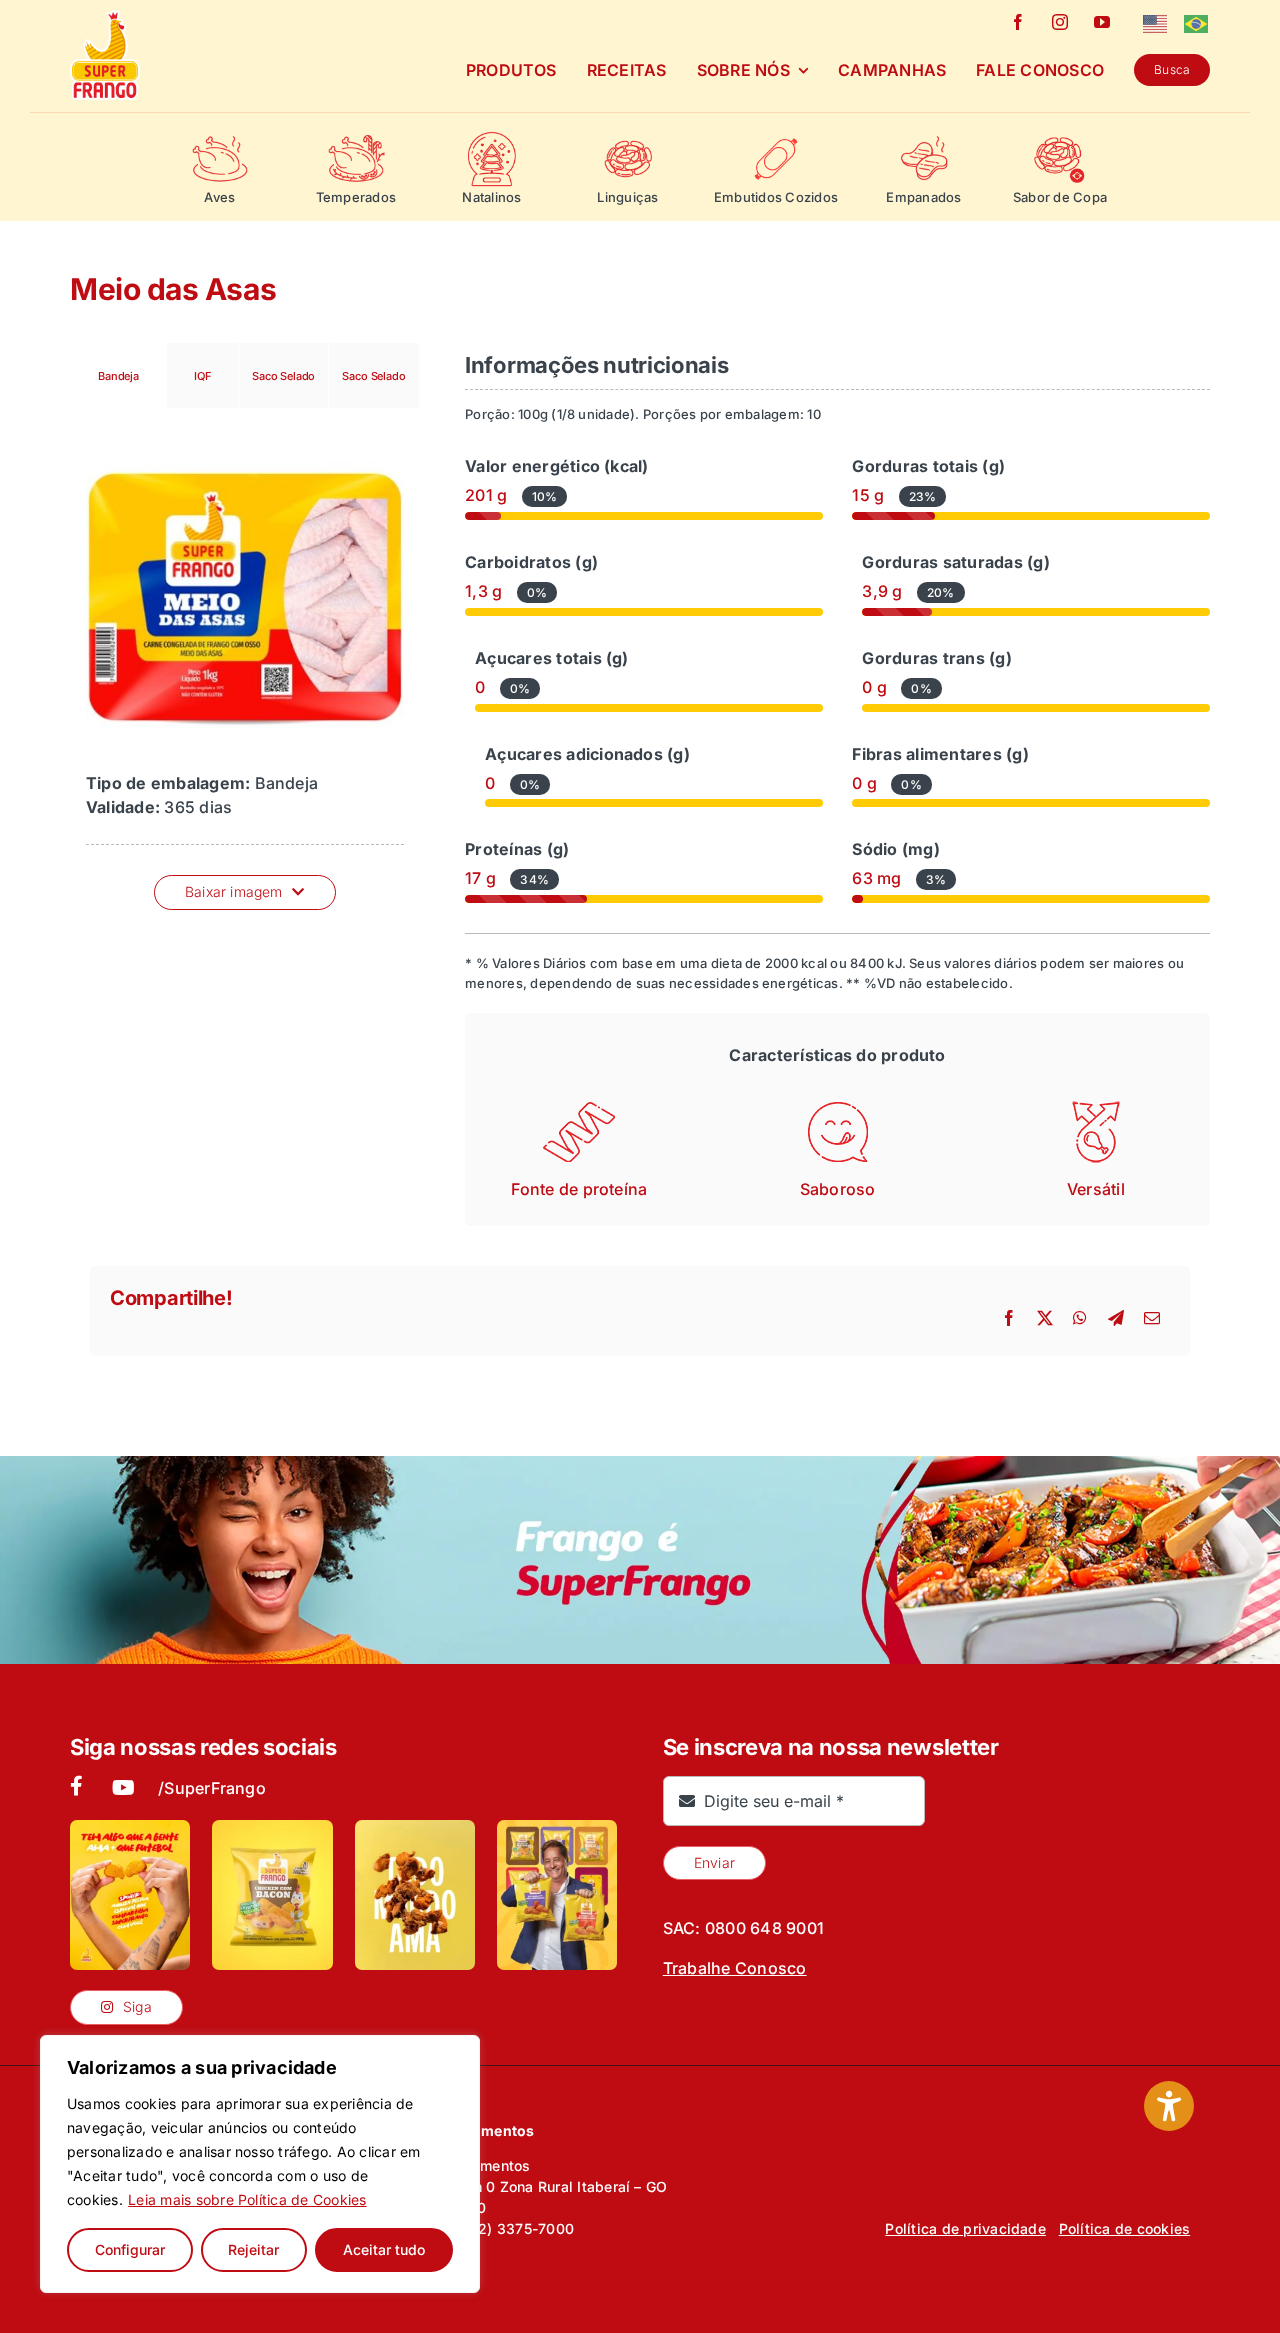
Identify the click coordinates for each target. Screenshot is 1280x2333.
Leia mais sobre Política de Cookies (247, 2199)
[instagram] (1060, 22)
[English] (1156, 22)
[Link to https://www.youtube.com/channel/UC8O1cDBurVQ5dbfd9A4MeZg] (123, 1788)
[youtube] (1102, 22)
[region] (260, 2164)
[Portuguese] (1197, 22)
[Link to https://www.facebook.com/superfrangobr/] (75, 1786)
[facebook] (1018, 22)
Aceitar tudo (384, 2249)
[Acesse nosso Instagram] (130, 1895)
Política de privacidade (965, 2228)
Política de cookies (1125, 2228)
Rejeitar (253, 2249)
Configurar (130, 2249)
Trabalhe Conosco (735, 1968)
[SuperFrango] (105, 18)
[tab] (118, 375)
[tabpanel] (245, 667)
